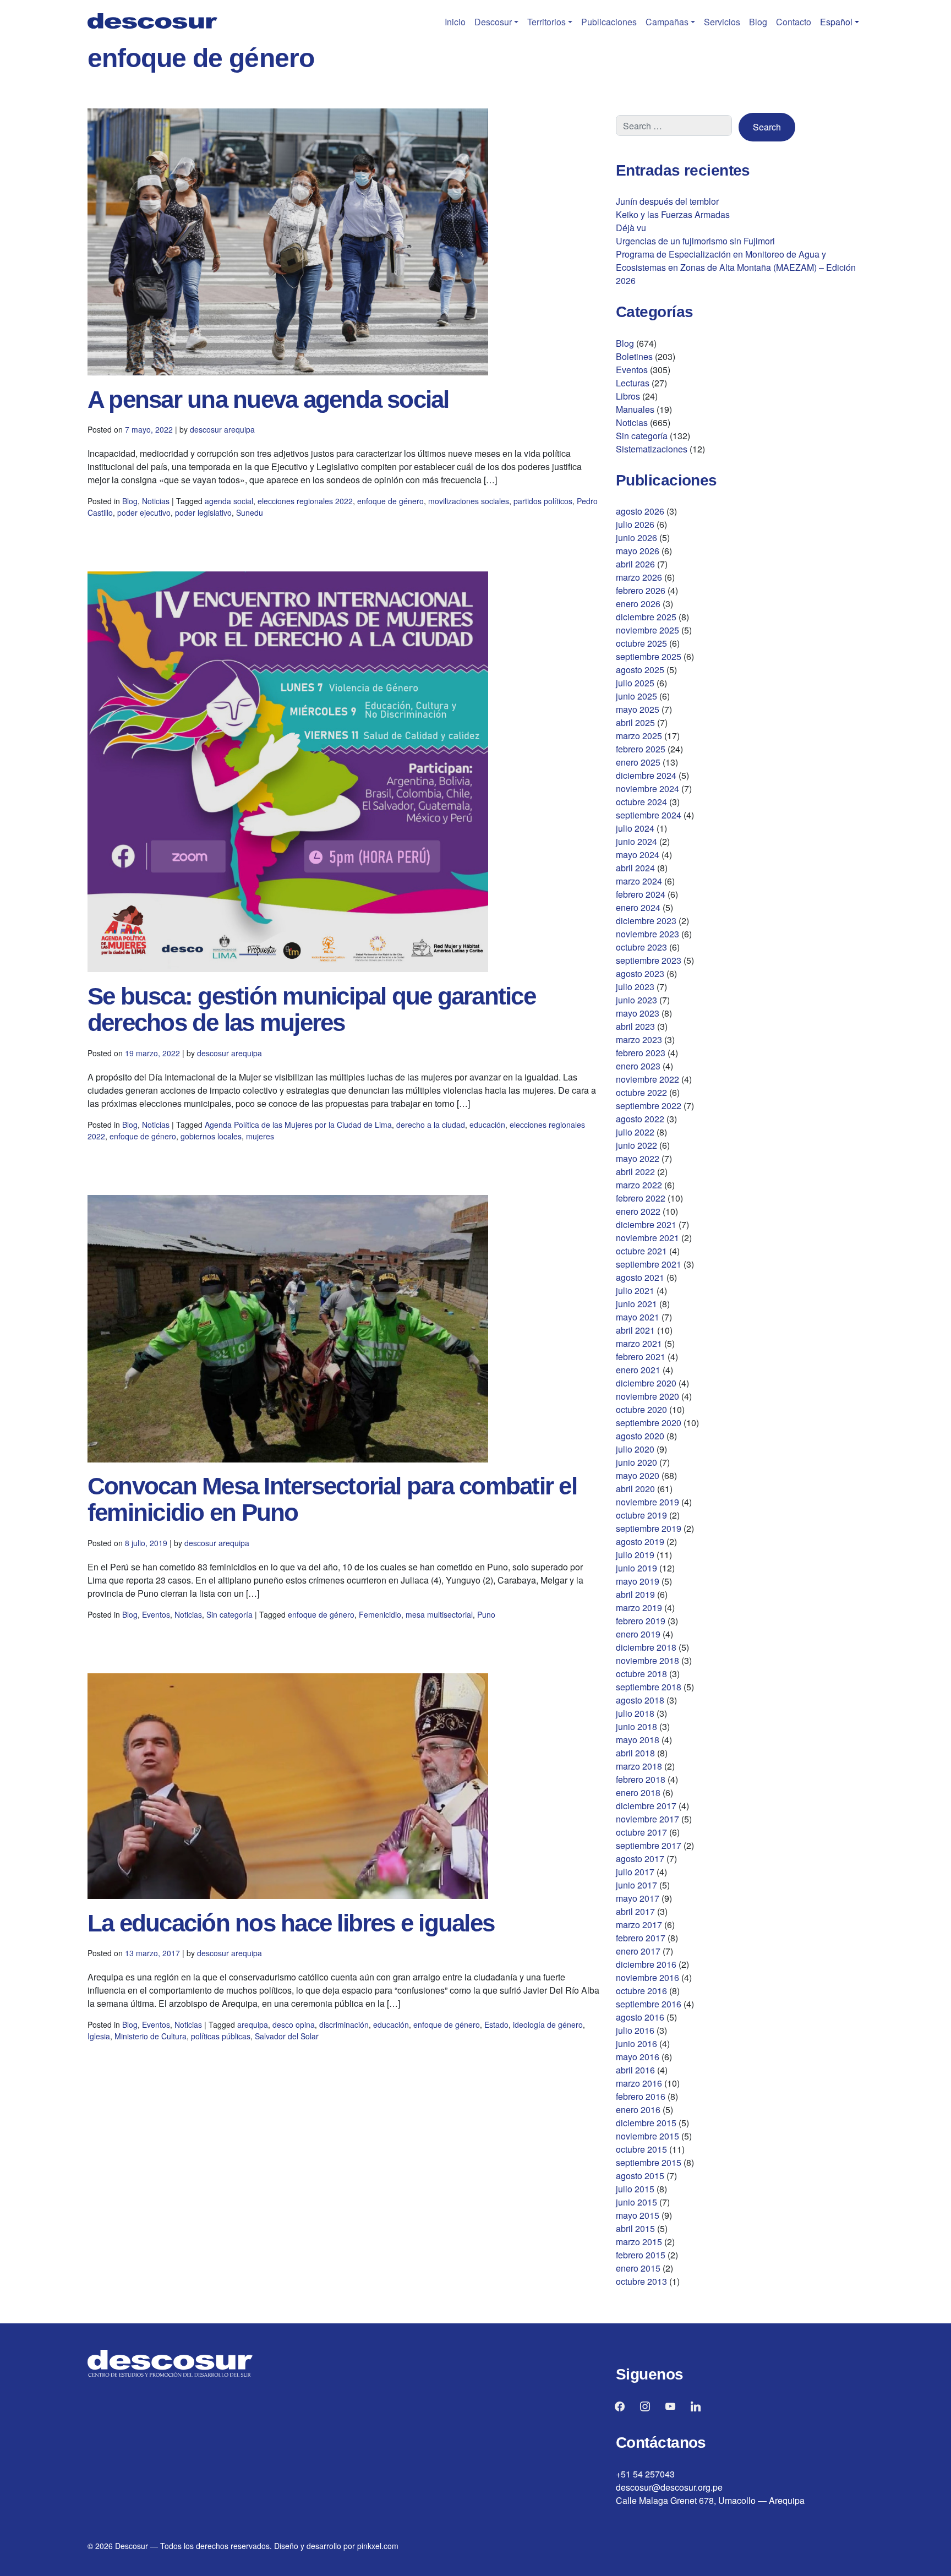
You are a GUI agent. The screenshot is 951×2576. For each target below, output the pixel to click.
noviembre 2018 (647, 1660)
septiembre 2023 (649, 960)
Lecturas (633, 383)
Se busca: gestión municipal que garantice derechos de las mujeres (311, 1009)
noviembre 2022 (647, 1079)
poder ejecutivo (144, 512)
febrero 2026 (641, 590)
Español (836, 22)
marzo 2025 (639, 736)
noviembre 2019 (647, 1502)
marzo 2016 (639, 2083)
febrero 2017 (641, 1938)
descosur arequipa (222, 429)
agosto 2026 (640, 511)
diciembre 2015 (646, 2123)
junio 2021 (636, 1304)
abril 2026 (635, 564)
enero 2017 (638, 1951)
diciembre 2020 (646, 1383)
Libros (628, 396)
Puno (486, 1614)
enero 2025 (638, 762)
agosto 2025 (640, 670)
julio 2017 (635, 1872)
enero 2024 (638, 907)
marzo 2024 (639, 881)
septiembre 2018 (649, 1687)
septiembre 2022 (649, 1106)
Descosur (493, 22)
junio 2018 (636, 1726)
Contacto (794, 22)
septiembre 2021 (649, 1264)
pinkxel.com (378, 2546)
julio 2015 (635, 2189)
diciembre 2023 (646, 921)
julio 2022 (635, 1132)
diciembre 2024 (646, 775)
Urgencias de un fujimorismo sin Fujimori (695, 241)
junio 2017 (636, 1885)
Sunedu (250, 512)
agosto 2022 (640, 1119)
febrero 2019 (641, 1621)
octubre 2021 (641, 1251)
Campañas (667, 22)
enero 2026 (638, 604)
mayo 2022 (638, 1158)
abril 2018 (635, 1753)
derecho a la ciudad (431, 1125)
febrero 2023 (641, 1053)
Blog (758, 22)
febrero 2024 (641, 894)
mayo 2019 (638, 1581)
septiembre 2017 (649, 1845)
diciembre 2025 (646, 617)
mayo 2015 (638, 2215)
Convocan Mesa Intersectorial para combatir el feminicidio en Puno (332, 1499)
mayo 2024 (638, 855)
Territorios (546, 22)
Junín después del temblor (667, 201)
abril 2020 (635, 1489)
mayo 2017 (638, 1898)
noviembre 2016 (647, 1977)
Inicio (455, 22)
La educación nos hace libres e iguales (291, 1923)
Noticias (156, 501)
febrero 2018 (641, 1779)
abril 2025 (635, 722)
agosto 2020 (640, 1436)
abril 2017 (635, 1911)
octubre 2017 (641, 1832)
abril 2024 (635, 868)
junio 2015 (636, 2202)
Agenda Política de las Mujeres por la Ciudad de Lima (298, 1125)
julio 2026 (635, 524)
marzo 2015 (639, 2242)
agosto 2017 (640, 1859)
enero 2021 (638, 1370)
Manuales (635, 409)
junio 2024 (636, 841)
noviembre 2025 (647, 630)
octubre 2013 (641, 2281)
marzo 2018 (639, 1766)
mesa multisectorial (439, 1614)
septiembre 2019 (649, 1528)
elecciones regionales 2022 (305, 501)
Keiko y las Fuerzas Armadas (673, 214)
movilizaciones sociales (469, 501)
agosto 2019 (640, 1541)
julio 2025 (635, 683)
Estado (496, 2024)
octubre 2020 (641, 1409)
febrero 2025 (641, 749)
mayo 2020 (638, 1475)
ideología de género (548, 2024)
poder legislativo (203, 512)
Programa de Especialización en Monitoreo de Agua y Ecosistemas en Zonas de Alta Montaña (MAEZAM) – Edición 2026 (736, 267)
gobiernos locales (211, 1136)
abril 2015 (635, 2228)
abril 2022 (635, 1172)
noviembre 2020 (647, 1396)
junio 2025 (636, 696)
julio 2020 (635, 1449)
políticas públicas (221, 2036)
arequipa (253, 2024)
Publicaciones (609, 22)
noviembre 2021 (647, 1238)
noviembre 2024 (647, 788)
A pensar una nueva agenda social (268, 399)
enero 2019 (638, 1634)
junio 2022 (636, 1145)
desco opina (294, 2024)
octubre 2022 (641, 1092)
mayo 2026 (638, 551)
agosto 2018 (640, 1700)
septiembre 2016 (649, 2004)
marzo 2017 (639, 1925)
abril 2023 (635, 1026)
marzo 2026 (639, 577)
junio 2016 (636, 2043)
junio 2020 (636, 1462)
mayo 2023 (638, 1013)
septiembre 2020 (649, 1423)
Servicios (722, 22)
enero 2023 (638, 1066)
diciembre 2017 (646, 1806)
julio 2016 (635, 2030)
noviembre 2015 (647, 2136)
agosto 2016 (640, 2017)
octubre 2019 (641, 1515)
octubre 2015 (641, 2149)
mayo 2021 (638, 1317)
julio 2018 (635, 1713)
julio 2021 (635, 1290)
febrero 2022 (641, 1198)
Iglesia (99, 2036)
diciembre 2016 (646, 1964)
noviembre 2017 (647, 1819)
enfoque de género (390, 501)
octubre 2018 (641, 1674)
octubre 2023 (641, 947)
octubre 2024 (641, 802)
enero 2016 (638, 2110)
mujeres (260, 1136)
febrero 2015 (641, 2255)
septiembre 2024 (649, 815)
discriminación (344, 2024)
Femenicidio (380, 1614)
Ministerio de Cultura (151, 2036)
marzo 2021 (639, 1343)
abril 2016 (635, 2070)
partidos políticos (543, 501)
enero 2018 (638, 1792)
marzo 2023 (639, 1039)
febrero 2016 (641, 2096)
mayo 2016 (638, 2057)
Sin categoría (229, 1614)
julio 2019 (635, 1555)
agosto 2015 (640, 2176)
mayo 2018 (638, 1740)
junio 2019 (636, 1568)
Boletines (634, 356)
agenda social (229, 501)
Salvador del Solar (287, 2036)
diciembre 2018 (646, 1647)
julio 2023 (635, 987)
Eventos (156, 1614)
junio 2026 (636, 537)
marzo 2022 (639, 1185)
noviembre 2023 (647, 934)
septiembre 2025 (649, 656)
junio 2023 (636, 1000)
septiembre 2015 (649, 2162)
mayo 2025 (638, 709)
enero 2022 (638, 1211)
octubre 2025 (641, 643)
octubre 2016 (641, 1991)
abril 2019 (635, 1594)
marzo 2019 (639, 1608)
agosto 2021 (640, 1277)
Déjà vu (631, 228)
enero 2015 (638, 2268)
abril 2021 (635, 1330)
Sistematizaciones (652, 449)
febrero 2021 (641, 1357)
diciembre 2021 (646, 1224)
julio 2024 (635, 828)
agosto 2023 (640, 973)
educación (487, 1125)
